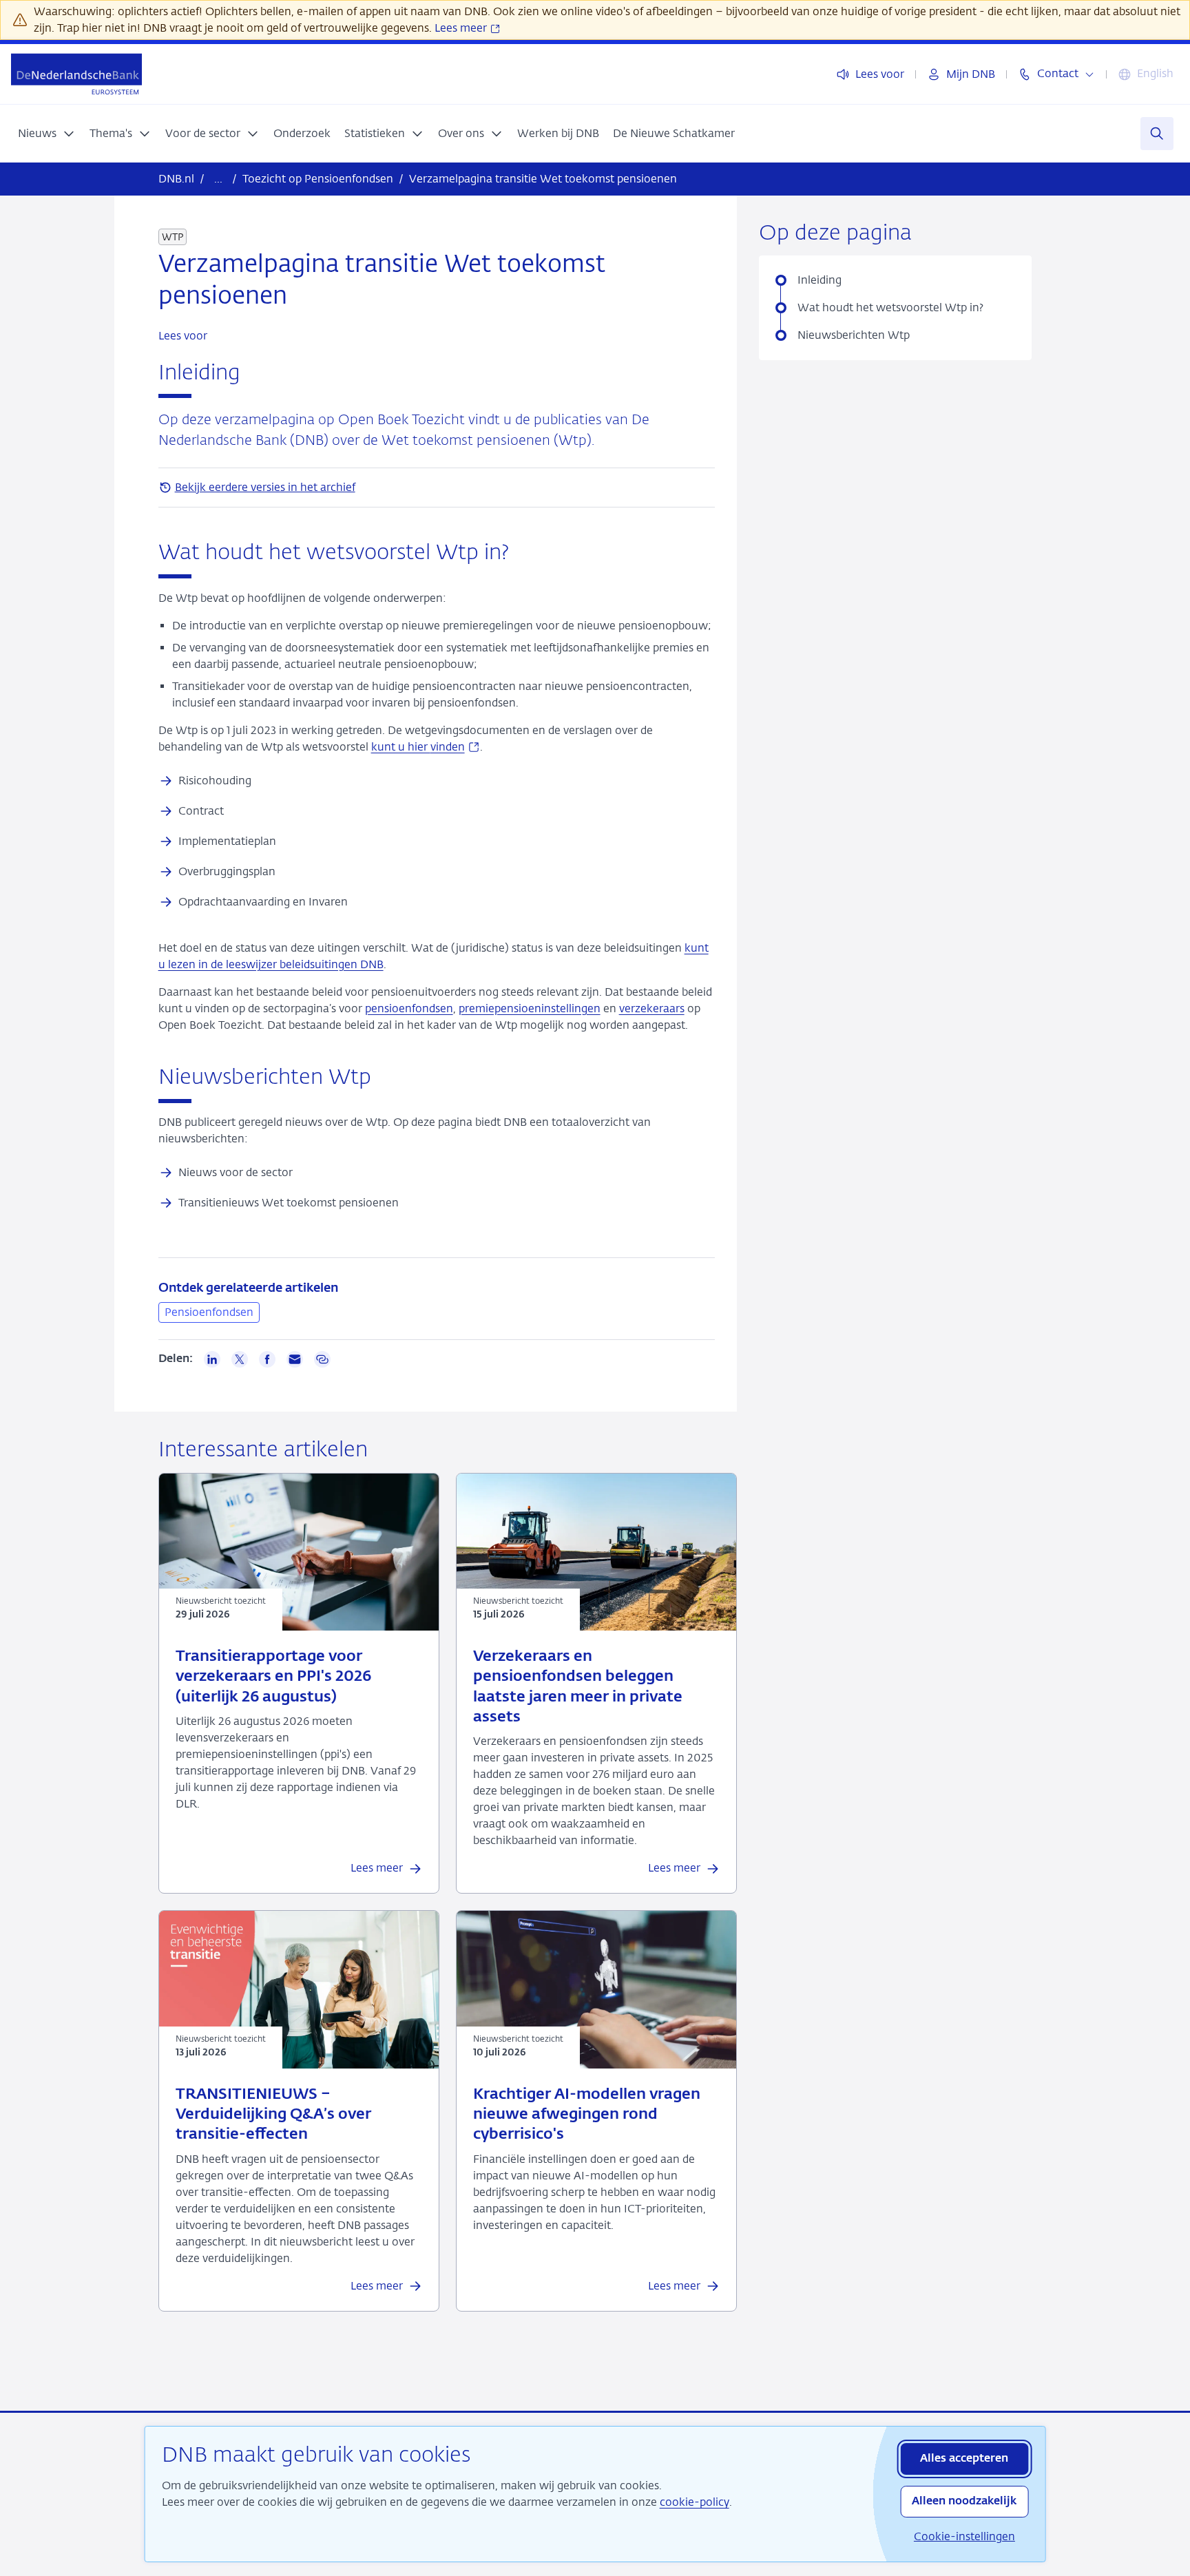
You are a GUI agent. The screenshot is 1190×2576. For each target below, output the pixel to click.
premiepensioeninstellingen (530, 1008)
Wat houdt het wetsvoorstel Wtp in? (890, 307)
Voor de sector (203, 133)
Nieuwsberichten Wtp (854, 335)
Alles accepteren (964, 2459)
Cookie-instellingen (964, 2536)
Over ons (461, 133)
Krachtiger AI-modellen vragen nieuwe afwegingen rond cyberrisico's (587, 2115)
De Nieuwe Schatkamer (674, 133)
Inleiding (820, 280)
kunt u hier (426, 747)
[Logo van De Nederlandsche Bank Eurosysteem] (76, 74)
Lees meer (462, 28)
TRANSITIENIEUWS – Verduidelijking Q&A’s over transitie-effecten (273, 2115)
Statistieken (375, 133)
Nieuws (37, 133)
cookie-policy (695, 2502)
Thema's (111, 133)
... (218, 179)
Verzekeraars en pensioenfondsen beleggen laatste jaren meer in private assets (578, 1687)
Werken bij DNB (558, 133)
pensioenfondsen (409, 1008)
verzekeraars (652, 1008)
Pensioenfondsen (209, 1312)
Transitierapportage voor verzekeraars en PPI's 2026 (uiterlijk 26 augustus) (273, 1677)
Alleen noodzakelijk (964, 2502)
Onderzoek (302, 133)
